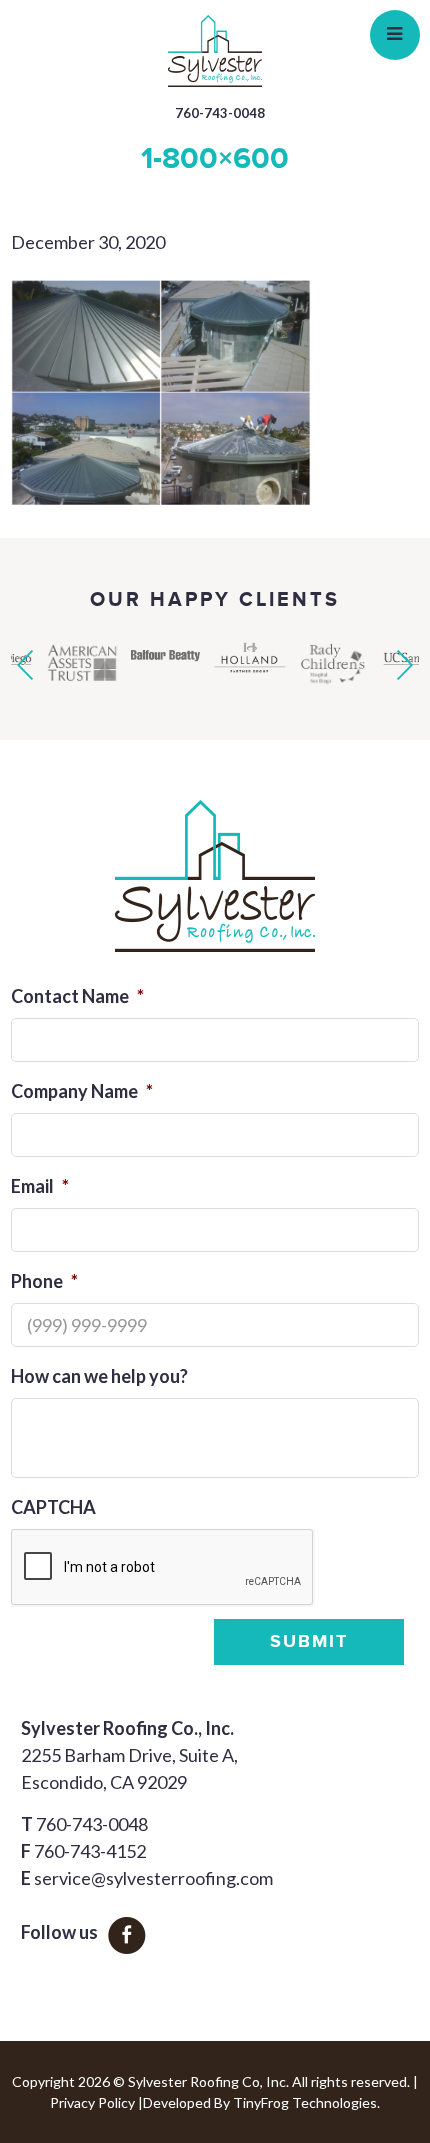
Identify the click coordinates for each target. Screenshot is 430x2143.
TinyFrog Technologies (305, 2102)
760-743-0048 (220, 113)
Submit (309, 1642)
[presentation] (163, 1568)
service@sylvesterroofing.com (153, 1878)
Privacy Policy (92, 2102)
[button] (25, 665)
